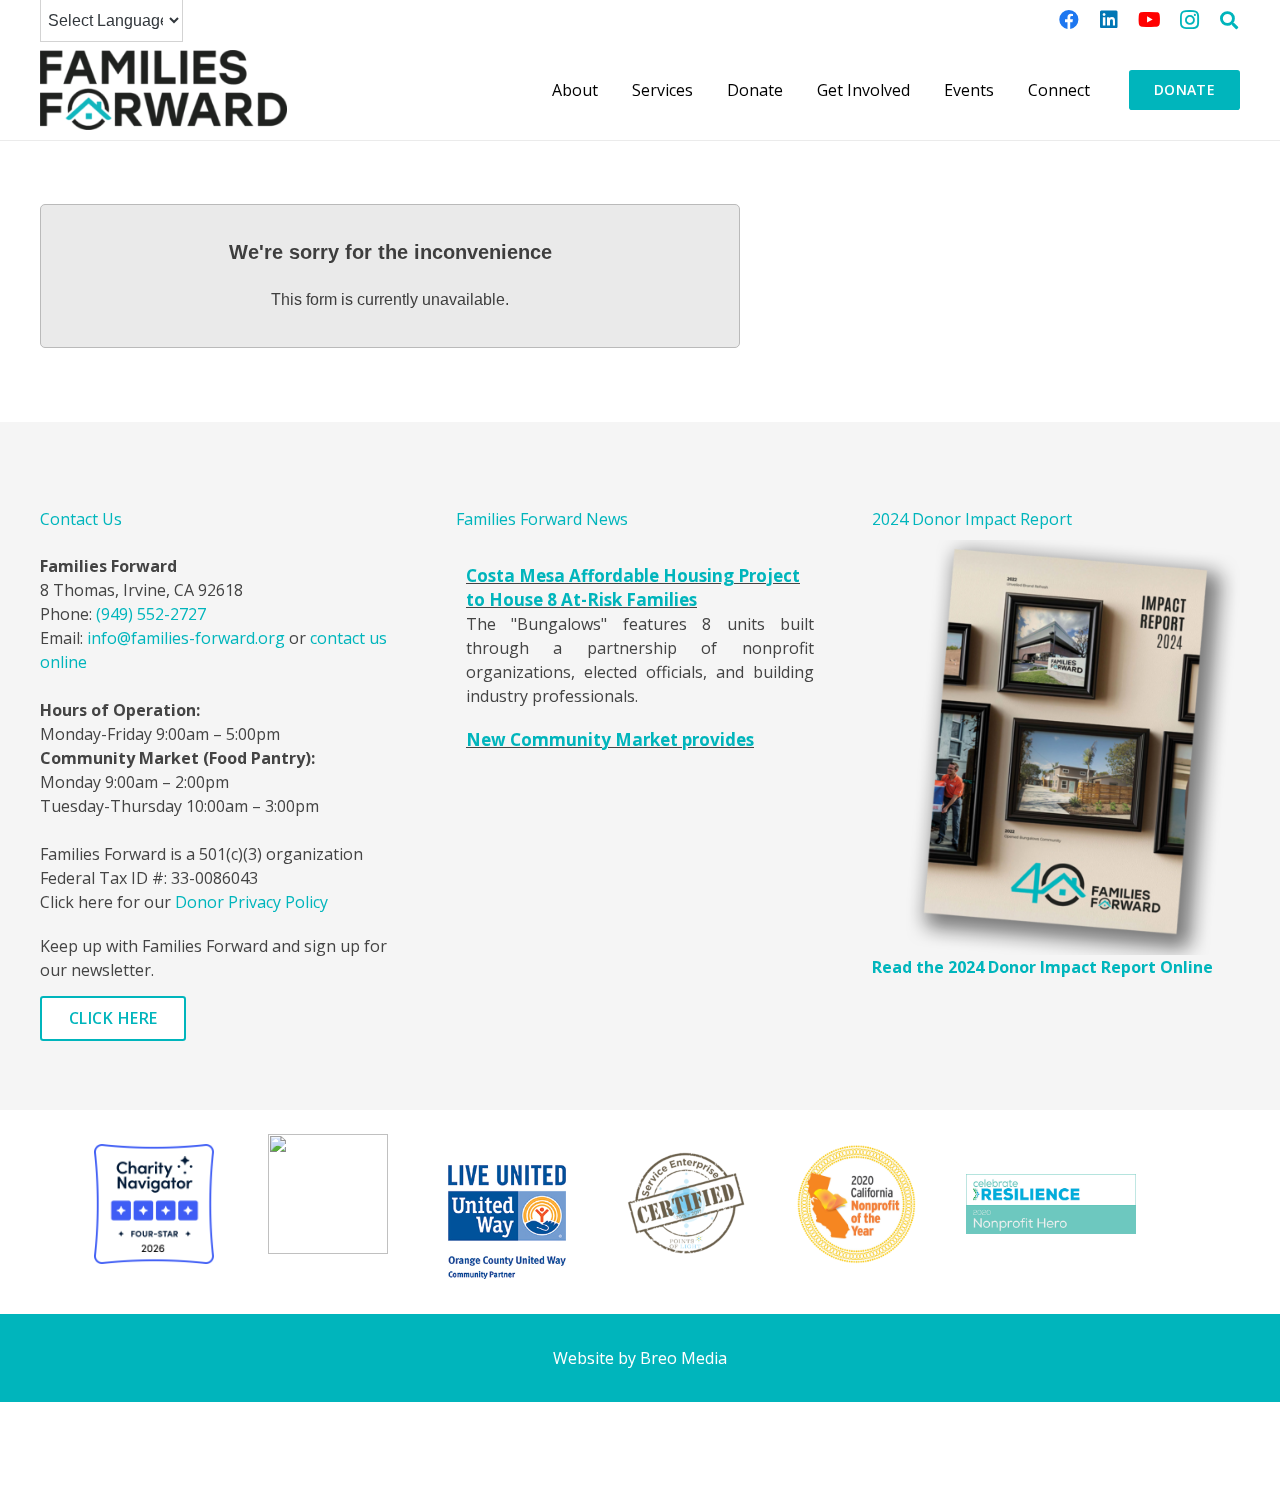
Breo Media (683, 1358)
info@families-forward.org (186, 638)
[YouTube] (1149, 20)
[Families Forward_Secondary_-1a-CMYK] (163, 90)
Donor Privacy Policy (251, 902)
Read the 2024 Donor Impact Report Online (1042, 967)
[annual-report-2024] (1056, 748)
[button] (1229, 20)
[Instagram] (1189, 20)
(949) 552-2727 (151, 614)
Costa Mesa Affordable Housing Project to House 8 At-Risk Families (633, 587)
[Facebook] (1069, 20)
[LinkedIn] (1109, 20)
